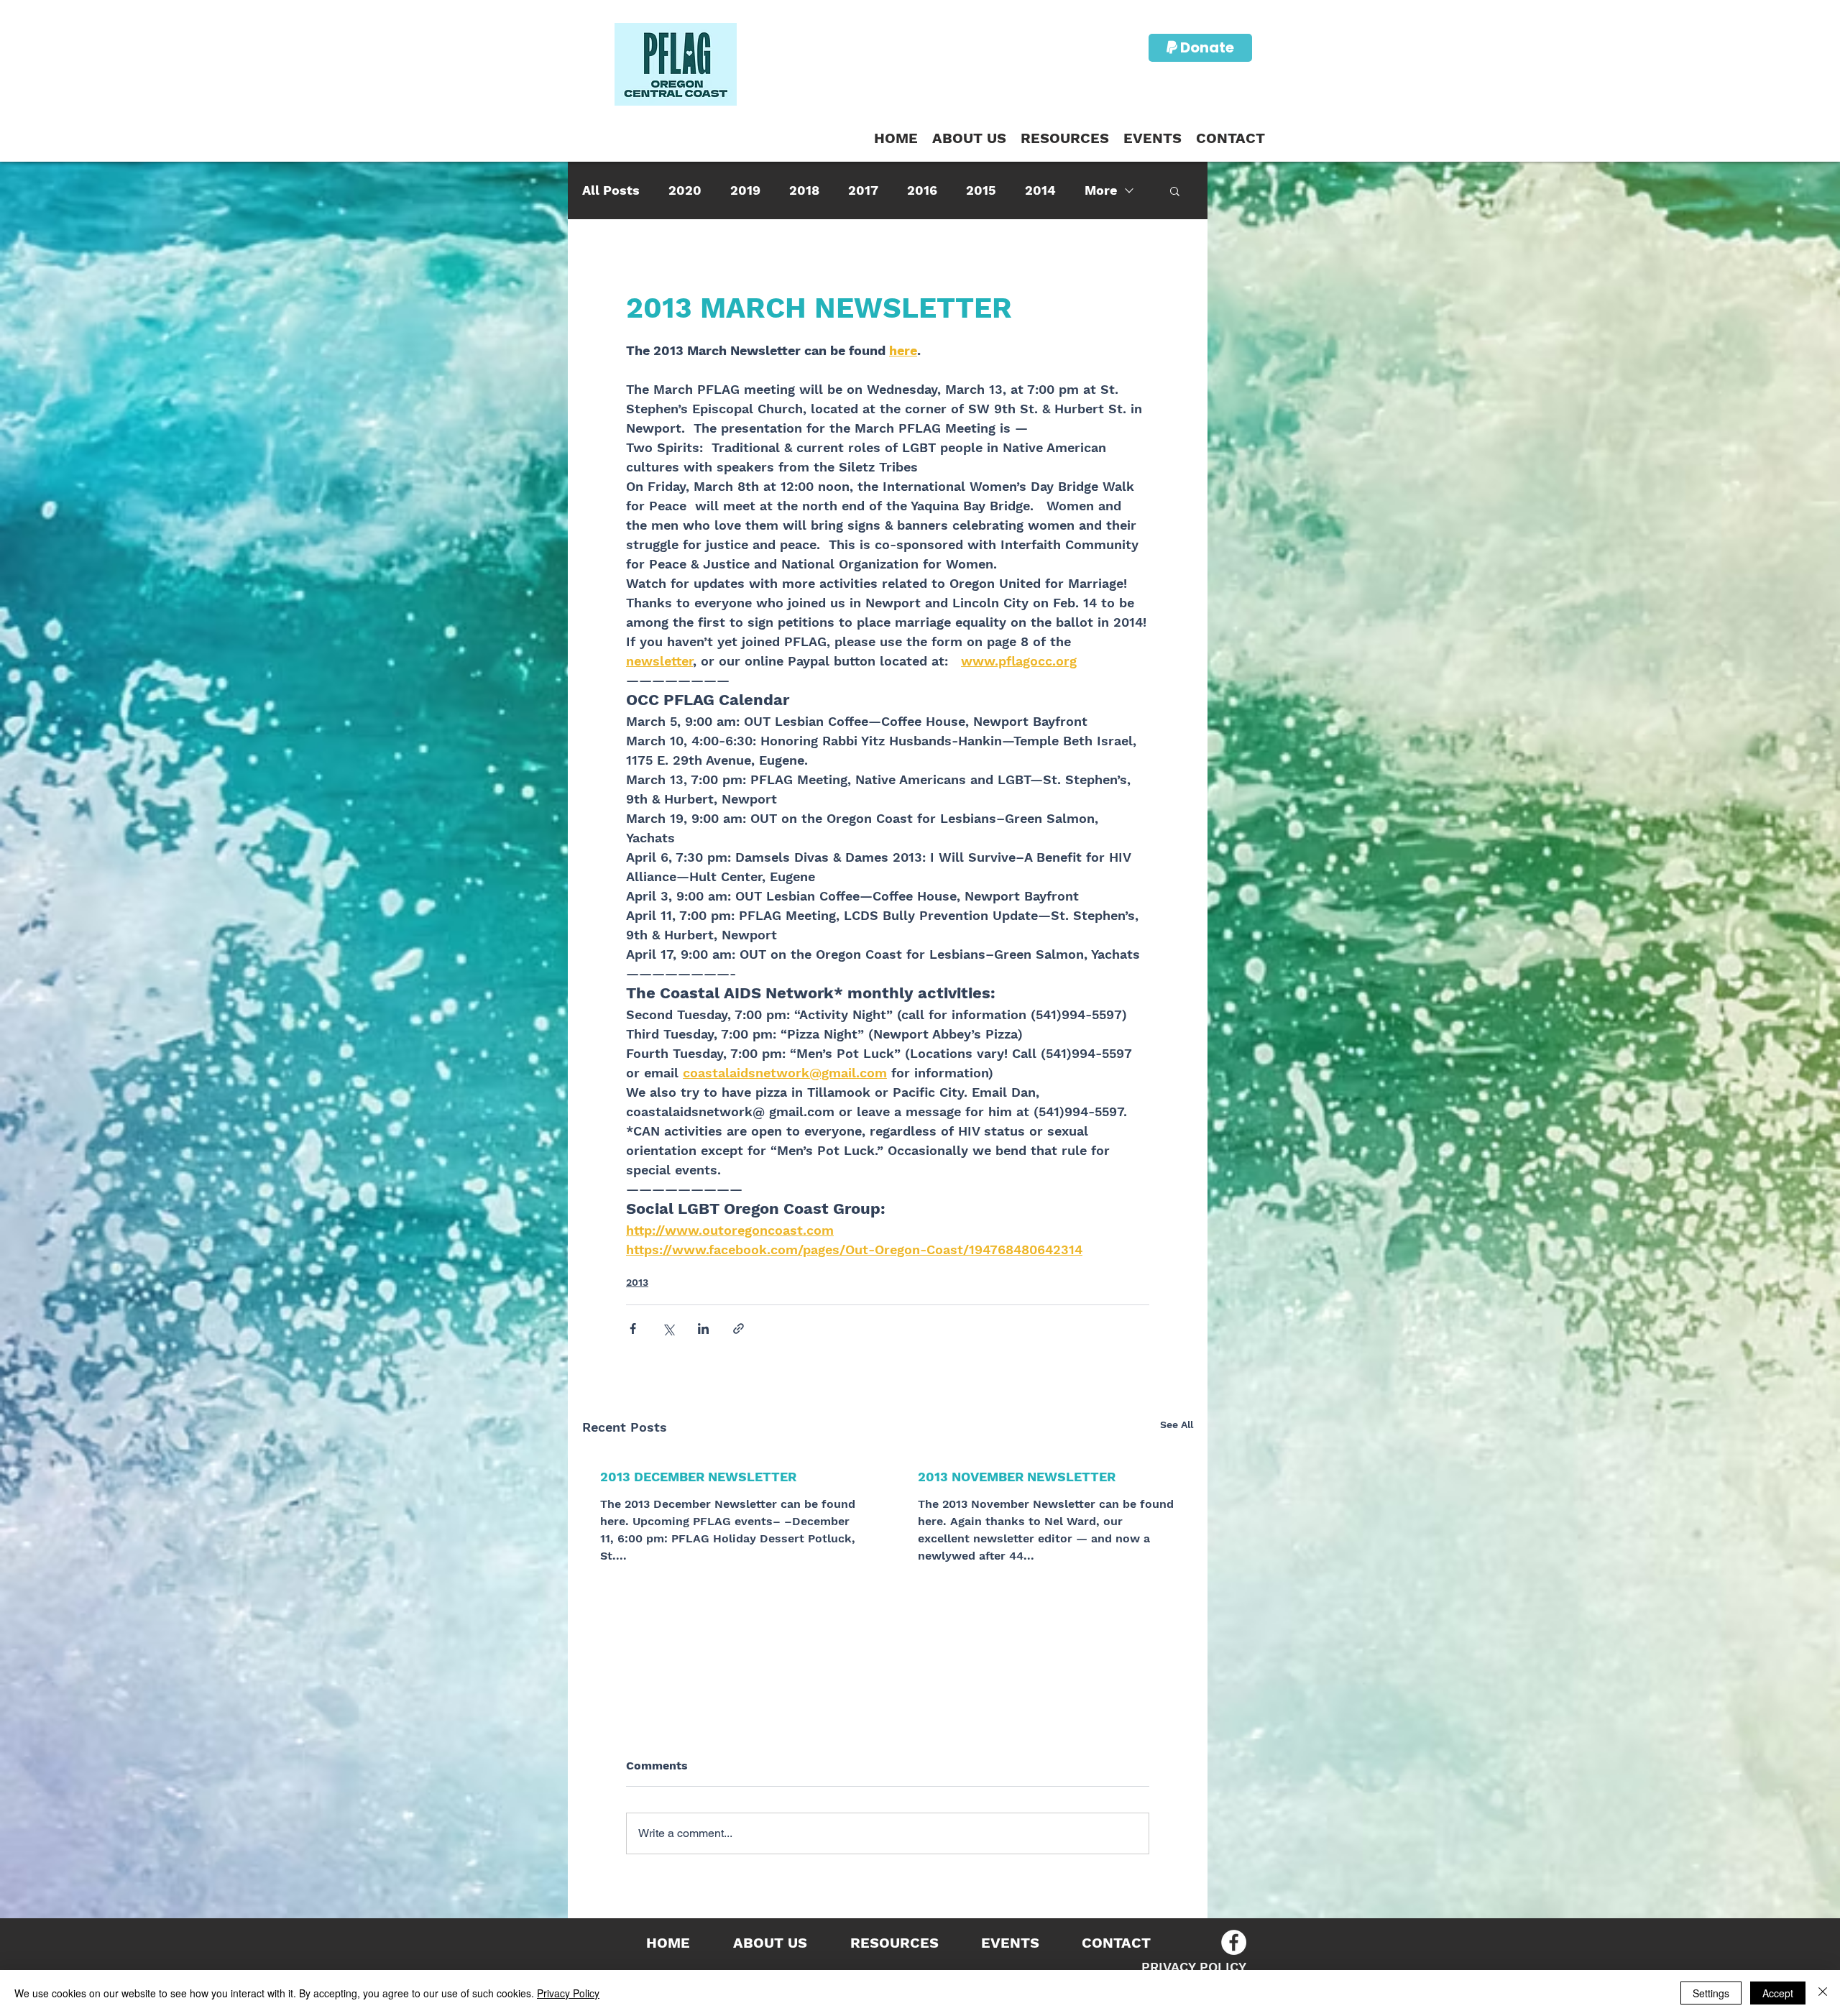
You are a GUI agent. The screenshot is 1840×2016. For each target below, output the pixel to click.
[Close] (1823, 1993)
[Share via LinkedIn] (703, 1329)
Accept (1778, 1993)
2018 (804, 190)
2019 (745, 190)
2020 (685, 190)
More (1101, 190)
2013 (637, 1282)
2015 (981, 190)
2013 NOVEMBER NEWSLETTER (1017, 1477)
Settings (1711, 1993)
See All (1177, 1424)
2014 (1040, 190)
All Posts (611, 190)
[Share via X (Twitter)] (668, 1329)
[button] (1065, 138)
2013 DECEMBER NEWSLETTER (698, 1477)
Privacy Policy (568, 1993)
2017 (863, 190)
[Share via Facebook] (633, 1329)
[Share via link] (739, 1329)
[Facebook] (1234, 1942)
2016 (922, 190)
